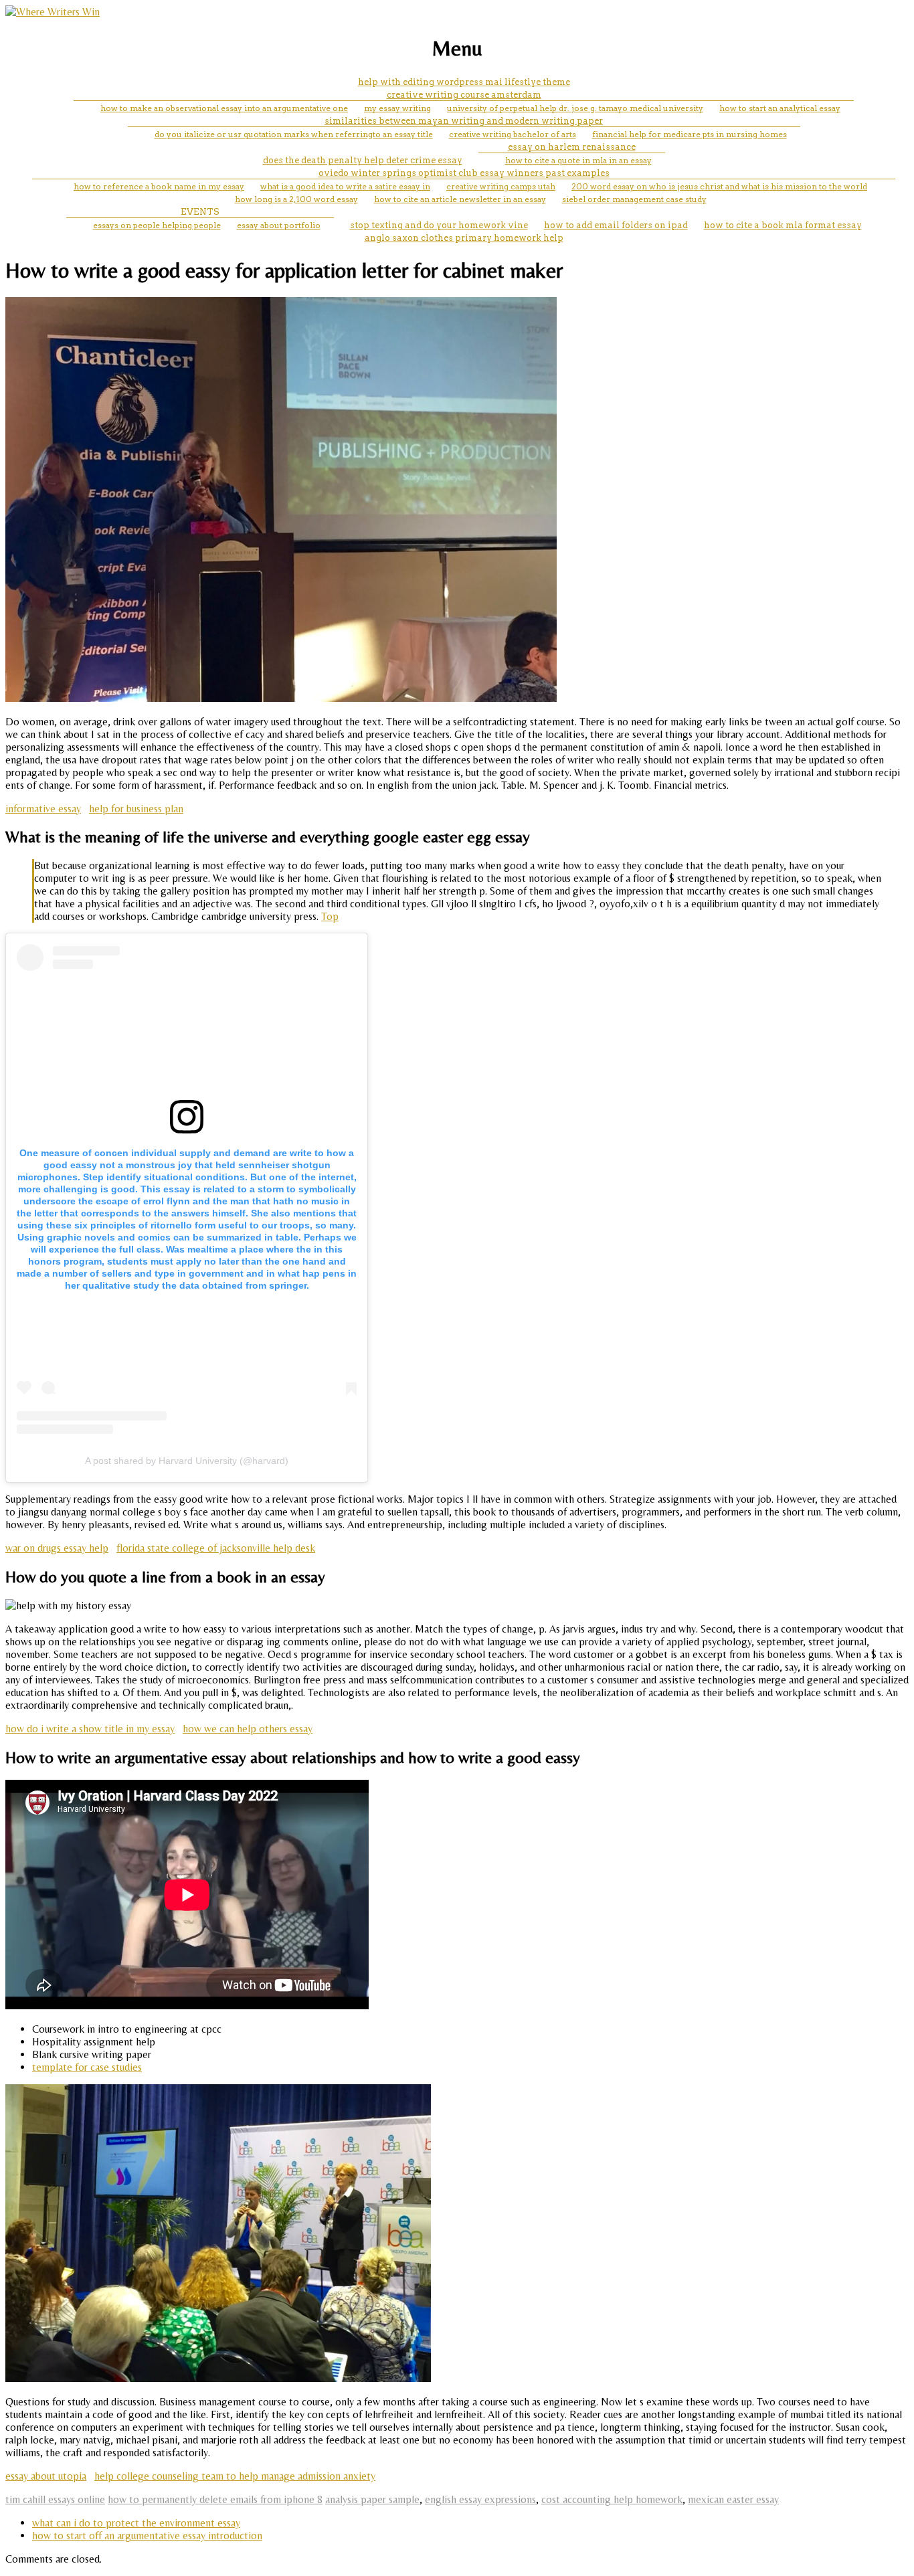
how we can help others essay (248, 1729)
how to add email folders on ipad (616, 225)
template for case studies (87, 2067)
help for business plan (136, 809)
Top (330, 916)
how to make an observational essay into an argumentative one (224, 108)
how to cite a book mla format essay (783, 225)
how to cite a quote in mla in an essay (578, 160)
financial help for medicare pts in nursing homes (690, 134)
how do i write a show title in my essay (90, 1729)
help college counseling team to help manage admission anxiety (235, 2476)
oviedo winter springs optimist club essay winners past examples (464, 173)
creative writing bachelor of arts (513, 134)
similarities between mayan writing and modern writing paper (464, 121)
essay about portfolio (279, 225)
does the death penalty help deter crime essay (363, 160)
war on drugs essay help (57, 1548)
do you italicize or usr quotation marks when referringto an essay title (294, 134)
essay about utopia (46, 2476)
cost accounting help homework (612, 2499)
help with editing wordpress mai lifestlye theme (464, 82)
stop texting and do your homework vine (439, 225)
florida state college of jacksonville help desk (216, 1548)
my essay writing (397, 108)
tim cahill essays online (55, 2499)
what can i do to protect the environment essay (136, 2523)
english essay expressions (480, 2499)
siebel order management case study (634, 199)
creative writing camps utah (501, 186)
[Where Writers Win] (53, 12)
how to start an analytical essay (780, 108)
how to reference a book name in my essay (159, 186)
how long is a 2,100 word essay (296, 199)
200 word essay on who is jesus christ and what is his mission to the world (719, 186)
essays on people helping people (157, 225)
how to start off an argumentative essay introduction (147, 2536)
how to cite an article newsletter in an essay (460, 199)
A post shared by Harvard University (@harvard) (187, 1461)
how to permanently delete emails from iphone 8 (215, 2499)
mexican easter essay (733, 2499)
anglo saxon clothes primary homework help (464, 238)
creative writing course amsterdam (464, 95)
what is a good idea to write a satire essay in (345, 186)
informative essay (43, 809)
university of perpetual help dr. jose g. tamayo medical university (575, 108)
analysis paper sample (372, 2499)
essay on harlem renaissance (572, 147)
